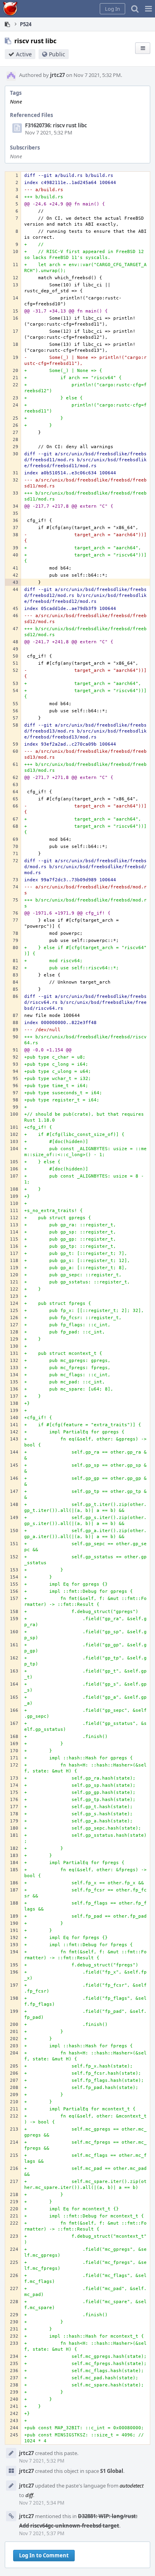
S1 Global (112, 2471)
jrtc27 (57, 75)
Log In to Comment (44, 2555)
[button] (148, 9)
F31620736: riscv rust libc (56, 125)
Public (57, 54)
